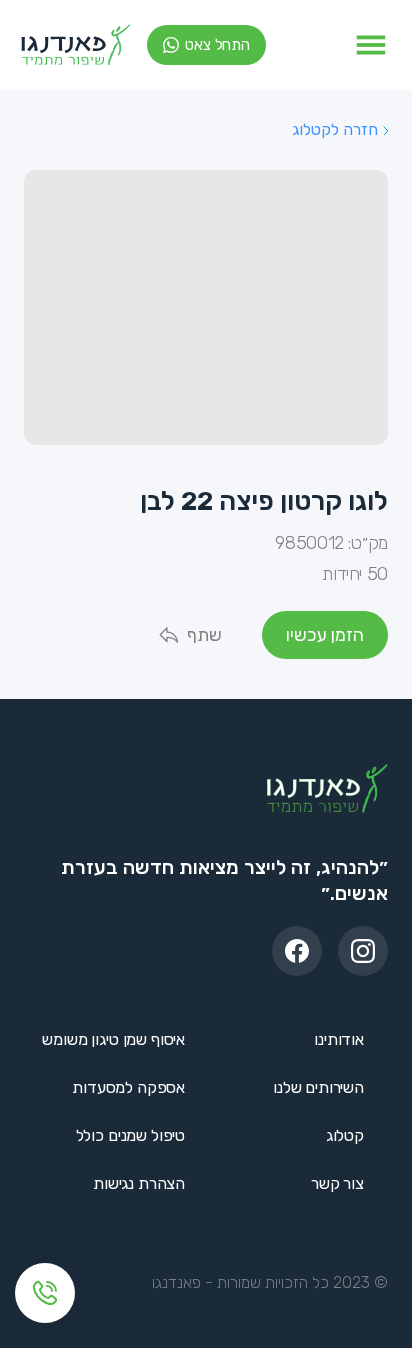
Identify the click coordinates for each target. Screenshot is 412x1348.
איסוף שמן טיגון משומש (113, 1039)
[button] (371, 45)
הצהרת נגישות (139, 1183)
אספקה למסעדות (128, 1087)
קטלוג (345, 1135)
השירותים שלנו (318, 1087)
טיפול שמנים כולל (130, 1135)
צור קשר (337, 1183)
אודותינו (339, 1039)
